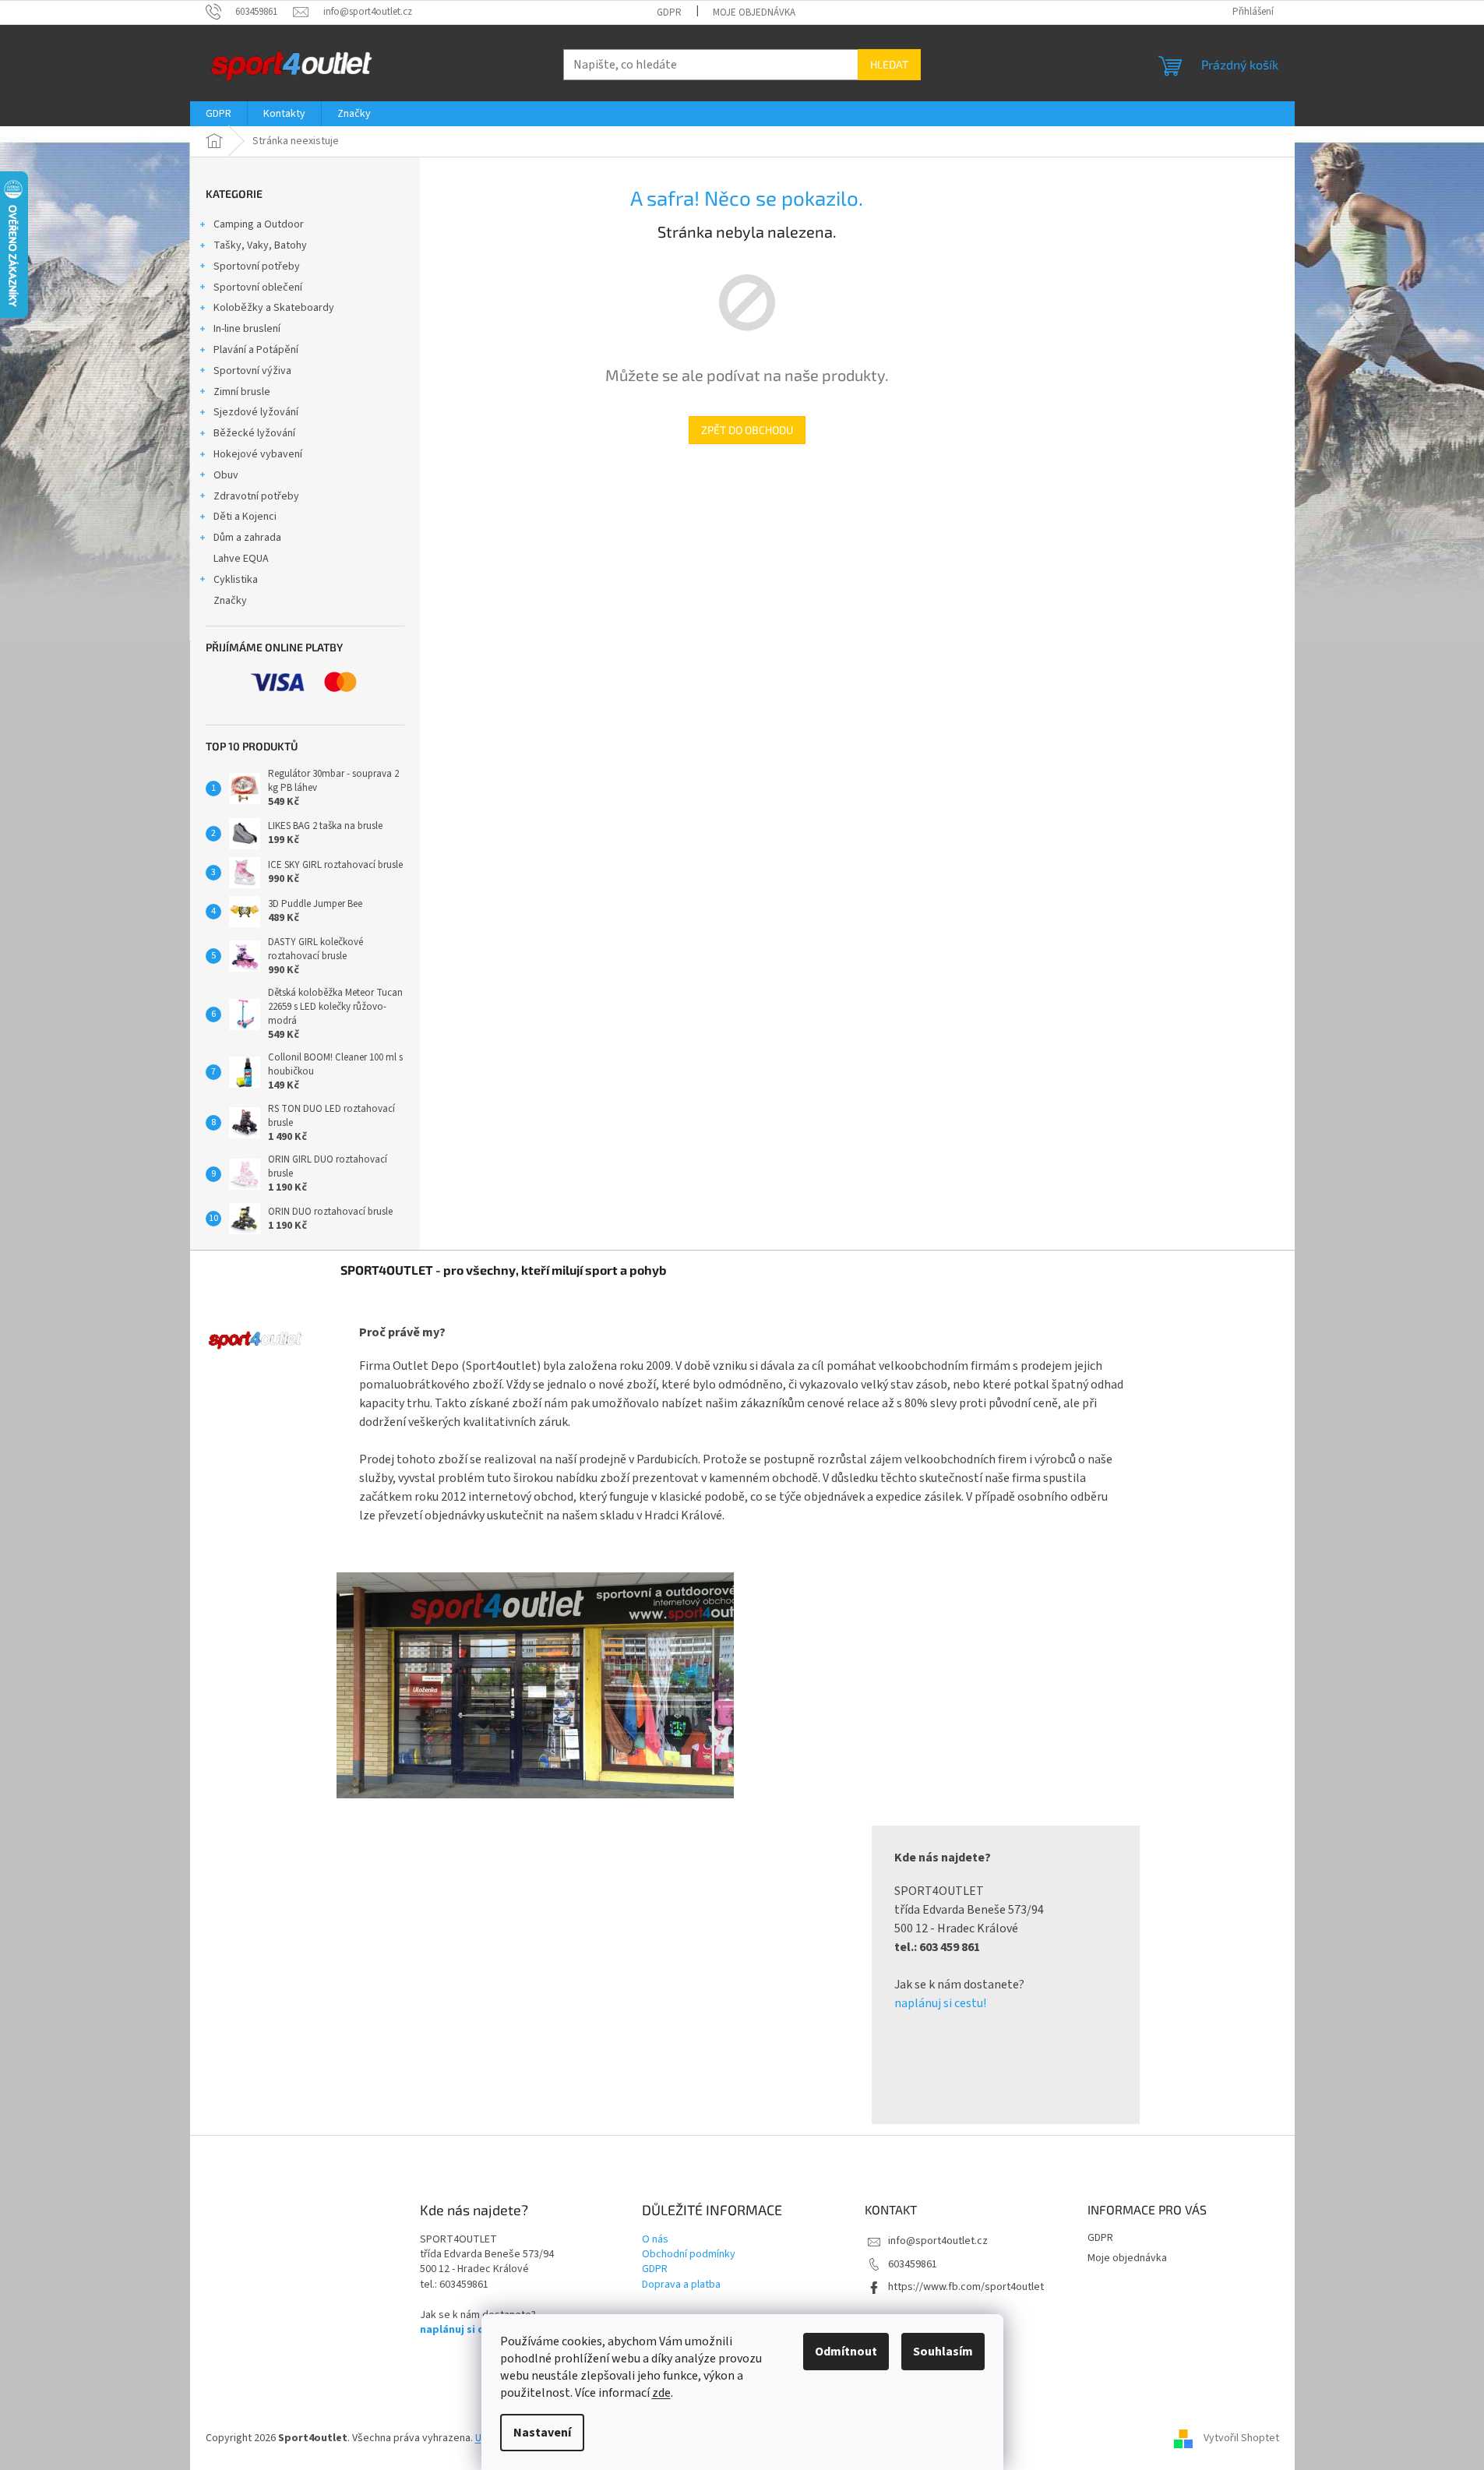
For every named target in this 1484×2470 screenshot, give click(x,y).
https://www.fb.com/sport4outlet (966, 2287)
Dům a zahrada (247, 538)
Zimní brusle (242, 392)
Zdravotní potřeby (256, 496)
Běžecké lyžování (254, 433)
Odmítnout (846, 2352)
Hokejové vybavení (258, 454)
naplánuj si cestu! (940, 2003)
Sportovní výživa (252, 371)
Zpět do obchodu (747, 430)
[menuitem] (219, 114)
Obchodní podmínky (689, 2255)
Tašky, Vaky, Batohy (260, 245)
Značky (230, 601)
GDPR (669, 12)
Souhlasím (943, 2352)
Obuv (226, 475)
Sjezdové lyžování (256, 412)
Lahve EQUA (241, 559)
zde (661, 2393)
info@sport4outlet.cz (938, 2241)
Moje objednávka (754, 12)
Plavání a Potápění (256, 350)
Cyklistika (236, 580)
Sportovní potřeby (257, 266)
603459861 (913, 2264)
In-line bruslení (247, 329)
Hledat (889, 64)
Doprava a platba (681, 2285)
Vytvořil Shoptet (1241, 2438)
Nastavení (542, 2433)
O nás (655, 2240)
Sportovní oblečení (258, 288)
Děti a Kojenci (245, 517)
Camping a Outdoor (259, 224)
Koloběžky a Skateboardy (274, 308)
